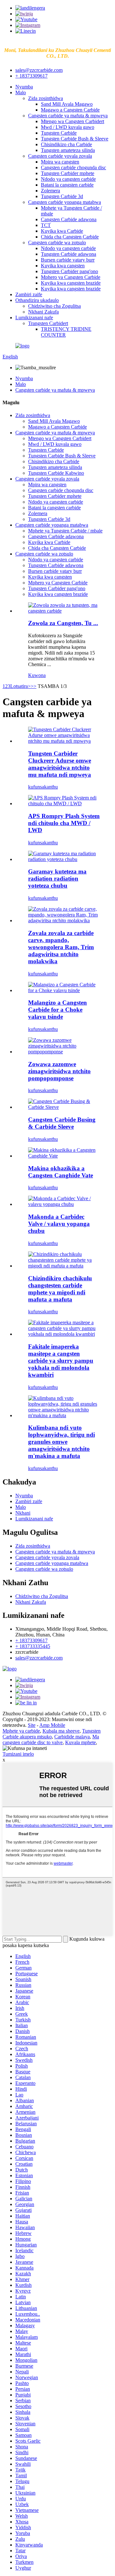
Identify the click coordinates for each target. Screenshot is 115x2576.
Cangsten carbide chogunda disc (73, 167)
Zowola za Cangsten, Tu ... (63, 623)
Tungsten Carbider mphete (68, 173)
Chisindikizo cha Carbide (66, 144)
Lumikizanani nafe (34, 318)
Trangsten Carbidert (48, 323)
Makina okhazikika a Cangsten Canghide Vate (61, 1172)
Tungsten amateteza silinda (68, 150)
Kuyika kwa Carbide (62, 231)
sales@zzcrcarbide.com (39, 70)
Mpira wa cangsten (60, 162)
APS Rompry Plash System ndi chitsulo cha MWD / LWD (64, 823)
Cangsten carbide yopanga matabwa (65, 202)
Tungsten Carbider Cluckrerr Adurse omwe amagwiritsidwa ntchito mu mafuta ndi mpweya (60, 764)
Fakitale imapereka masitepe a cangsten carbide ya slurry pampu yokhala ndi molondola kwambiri (61, 1361)
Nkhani (23, 1513)
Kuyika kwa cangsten (63, 266)
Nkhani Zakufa (43, 312)
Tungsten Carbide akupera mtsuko (52, 1734)
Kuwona (37, 675)
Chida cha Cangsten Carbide (70, 237)
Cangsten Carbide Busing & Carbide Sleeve (62, 1123)
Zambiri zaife (29, 294)
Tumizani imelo (18, 1754)
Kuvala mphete (80, 1742)
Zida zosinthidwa (46, 98)
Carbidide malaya (72, 1737)
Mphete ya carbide (21, 1731)
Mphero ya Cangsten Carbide (71, 277)
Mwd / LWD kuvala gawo (68, 127)
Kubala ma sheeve (61, 1731)
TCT (46, 225)
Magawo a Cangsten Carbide (70, 110)
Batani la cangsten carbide (67, 185)
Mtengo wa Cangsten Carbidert (73, 121)
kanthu (51, 787)
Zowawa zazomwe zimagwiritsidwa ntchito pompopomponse (59, 1071)
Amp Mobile (52, 1725)
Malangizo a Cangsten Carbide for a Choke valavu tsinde (57, 1010)
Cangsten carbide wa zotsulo (57, 243)
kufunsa (36, 787)
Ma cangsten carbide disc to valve (51, 1740)
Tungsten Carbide (59, 133)
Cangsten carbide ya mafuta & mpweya (68, 116)
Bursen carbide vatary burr (68, 260)
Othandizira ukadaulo (37, 300)
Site (32, 1725)
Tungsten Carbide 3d (62, 196)
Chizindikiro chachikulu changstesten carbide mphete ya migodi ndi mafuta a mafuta (60, 1289)
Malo (21, 92)
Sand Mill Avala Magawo (67, 104)
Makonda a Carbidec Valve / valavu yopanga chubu (59, 1224)
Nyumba (24, 87)
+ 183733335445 (33, 1646)
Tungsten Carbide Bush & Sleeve (75, 139)
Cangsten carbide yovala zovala (60, 156)
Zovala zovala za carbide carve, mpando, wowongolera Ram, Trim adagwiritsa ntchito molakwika (61, 947)
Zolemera (50, 191)
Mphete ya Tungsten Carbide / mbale (65, 531)
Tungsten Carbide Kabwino (56, 473)
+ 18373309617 (31, 76)
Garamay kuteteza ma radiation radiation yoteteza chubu (57, 878)
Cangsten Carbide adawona (69, 219)
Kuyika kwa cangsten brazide (71, 283)
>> (34, 686)
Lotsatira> (20, 686)
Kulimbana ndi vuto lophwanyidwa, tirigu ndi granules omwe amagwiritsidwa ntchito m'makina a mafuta (61, 1442)
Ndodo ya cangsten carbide (68, 179)
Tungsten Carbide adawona (69, 254)
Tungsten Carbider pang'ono (69, 271)
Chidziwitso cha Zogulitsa (54, 306)
